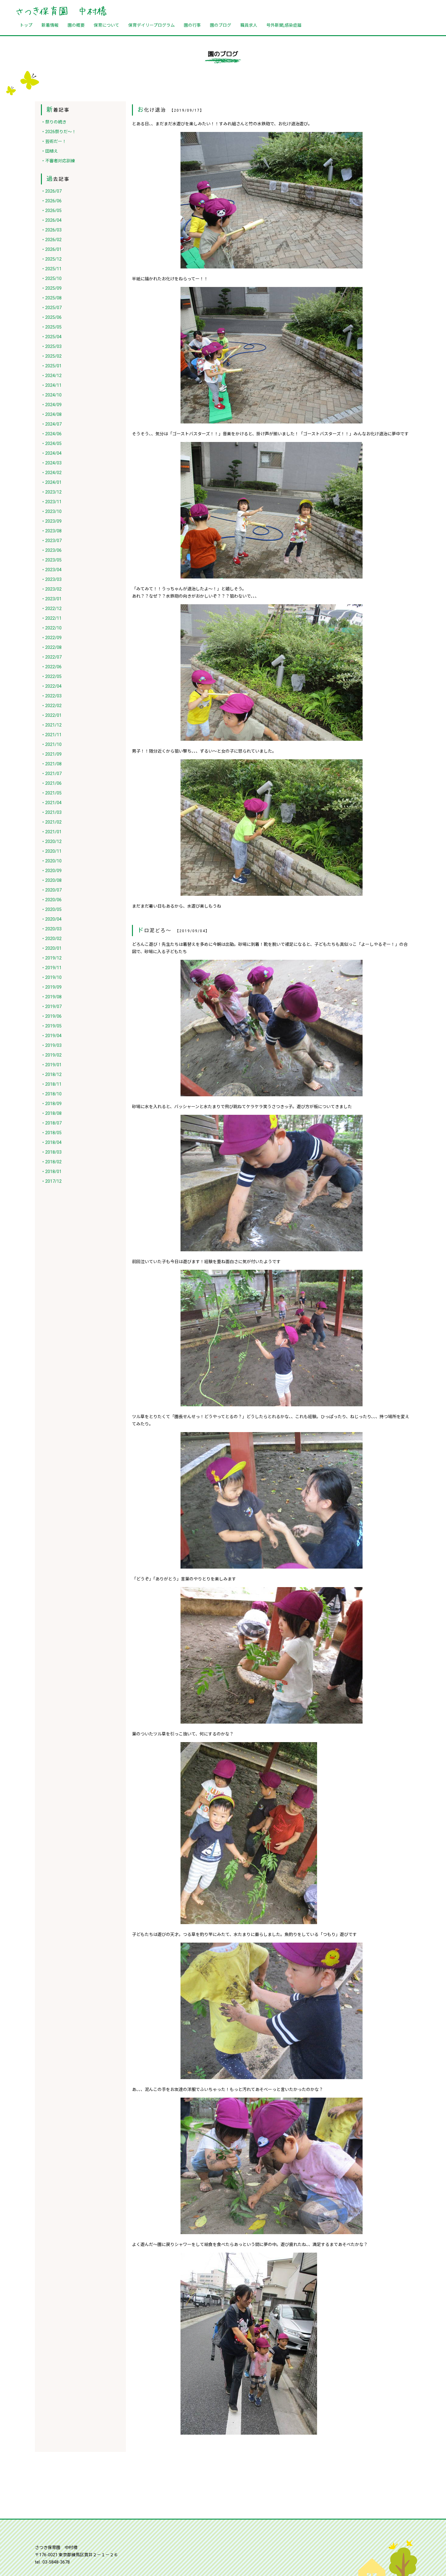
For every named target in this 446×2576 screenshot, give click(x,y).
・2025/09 (51, 288)
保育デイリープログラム (152, 25)
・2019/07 (51, 1006)
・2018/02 (51, 1162)
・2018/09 (51, 1104)
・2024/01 (51, 482)
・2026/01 (51, 249)
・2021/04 (51, 803)
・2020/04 (51, 919)
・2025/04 (51, 337)
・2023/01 (51, 599)
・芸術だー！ (54, 141)
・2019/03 (51, 1045)
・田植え (49, 151)
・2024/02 (51, 473)
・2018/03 (51, 1152)
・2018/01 (51, 1172)
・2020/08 (51, 880)
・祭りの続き (54, 122)
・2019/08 (51, 997)
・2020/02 (51, 939)
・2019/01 (51, 1065)
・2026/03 (51, 230)
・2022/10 (51, 628)
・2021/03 (51, 812)
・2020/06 (51, 900)
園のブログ (221, 25)
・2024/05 (51, 443)
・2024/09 (51, 405)
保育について (106, 25)
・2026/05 (51, 211)
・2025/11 (51, 269)
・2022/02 (51, 706)
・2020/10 (51, 861)
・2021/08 (51, 764)
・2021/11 (51, 735)
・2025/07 (51, 308)
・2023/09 (51, 521)
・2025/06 (51, 317)
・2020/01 (51, 948)
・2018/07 (51, 1123)
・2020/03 (51, 929)
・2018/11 (51, 1084)
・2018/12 (51, 1074)
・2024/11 (51, 385)
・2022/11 (51, 618)
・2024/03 (51, 463)
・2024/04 (51, 453)
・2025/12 (51, 259)
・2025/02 (51, 356)
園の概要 (76, 25)
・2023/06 (51, 550)
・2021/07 (51, 774)
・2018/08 (51, 1113)
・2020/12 (51, 841)
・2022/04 (51, 686)
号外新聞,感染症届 (284, 25)
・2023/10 (51, 511)
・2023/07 (51, 541)
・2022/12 (51, 609)
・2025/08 (51, 298)
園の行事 (192, 25)
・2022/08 (51, 647)
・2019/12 (51, 958)
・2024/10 (51, 395)
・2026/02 (51, 240)
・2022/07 (51, 657)
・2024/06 (51, 434)
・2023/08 (51, 531)
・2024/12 (51, 376)
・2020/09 (51, 871)
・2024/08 (51, 414)
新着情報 (50, 25)
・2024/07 (51, 424)
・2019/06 (51, 1016)
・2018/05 (51, 1133)
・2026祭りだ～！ (59, 132)
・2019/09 (51, 987)
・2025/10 (51, 278)
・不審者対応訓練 (58, 161)
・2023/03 (51, 579)
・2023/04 (51, 570)
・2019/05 (51, 1026)
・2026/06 (51, 201)
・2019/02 (51, 1055)
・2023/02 (51, 589)
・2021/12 (51, 725)
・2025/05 (51, 327)
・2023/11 (51, 502)
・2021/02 (51, 822)
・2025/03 (51, 346)
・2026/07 (51, 191)
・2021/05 (51, 793)
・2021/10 (51, 744)
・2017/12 (51, 1181)
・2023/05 (51, 560)
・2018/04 (51, 1142)
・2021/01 (51, 832)
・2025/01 (51, 366)
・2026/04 (51, 220)
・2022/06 (51, 667)
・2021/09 (51, 754)
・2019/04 (51, 1036)
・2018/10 (51, 1094)
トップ (26, 25)
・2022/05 (51, 676)
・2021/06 (51, 783)
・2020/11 (51, 851)
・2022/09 (51, 638)
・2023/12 (51, 492)
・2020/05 (51, 909)
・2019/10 (51, 977)
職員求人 (249, 25)
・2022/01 (51, 715)
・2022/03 (51, 696)
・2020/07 (51, 890)
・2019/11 (51, 968)
